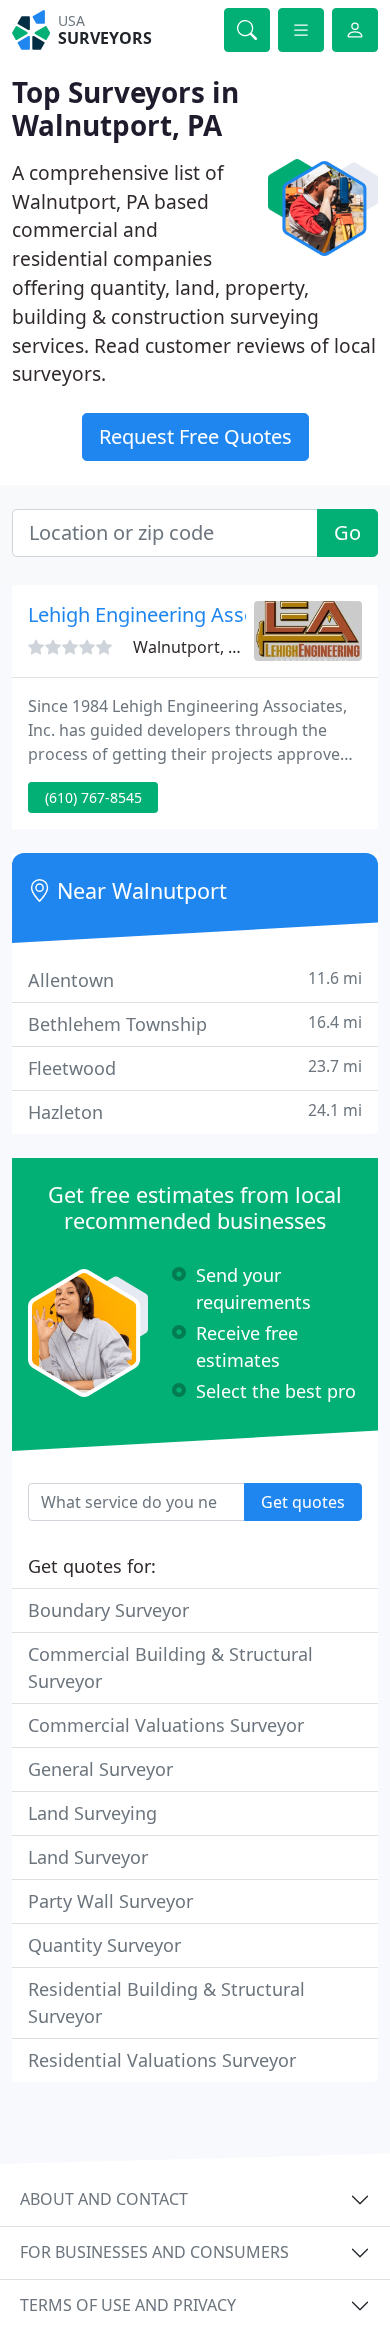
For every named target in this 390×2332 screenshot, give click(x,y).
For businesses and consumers (154, 2252)
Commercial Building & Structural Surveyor (170, 1667)
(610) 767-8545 (93, 797)
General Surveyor (100, 1769)
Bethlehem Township (195, 1023)
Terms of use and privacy (128, 2305)
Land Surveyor (88, 1857)
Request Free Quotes (195, 436)
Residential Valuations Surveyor (162, 2060)
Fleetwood (195, 1067)
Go (347, 532)
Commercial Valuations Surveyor (166, 1725)
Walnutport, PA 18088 (214, 647)
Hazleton (195, 1111)
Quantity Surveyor (104, 1945)
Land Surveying (92, 1813)
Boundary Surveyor (108, 1610)
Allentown (195, 979)
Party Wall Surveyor (110, 1901)
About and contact (104, 2199)
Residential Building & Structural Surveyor (166, 2002)
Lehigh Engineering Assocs (152, 614)
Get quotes (303, 1502)
